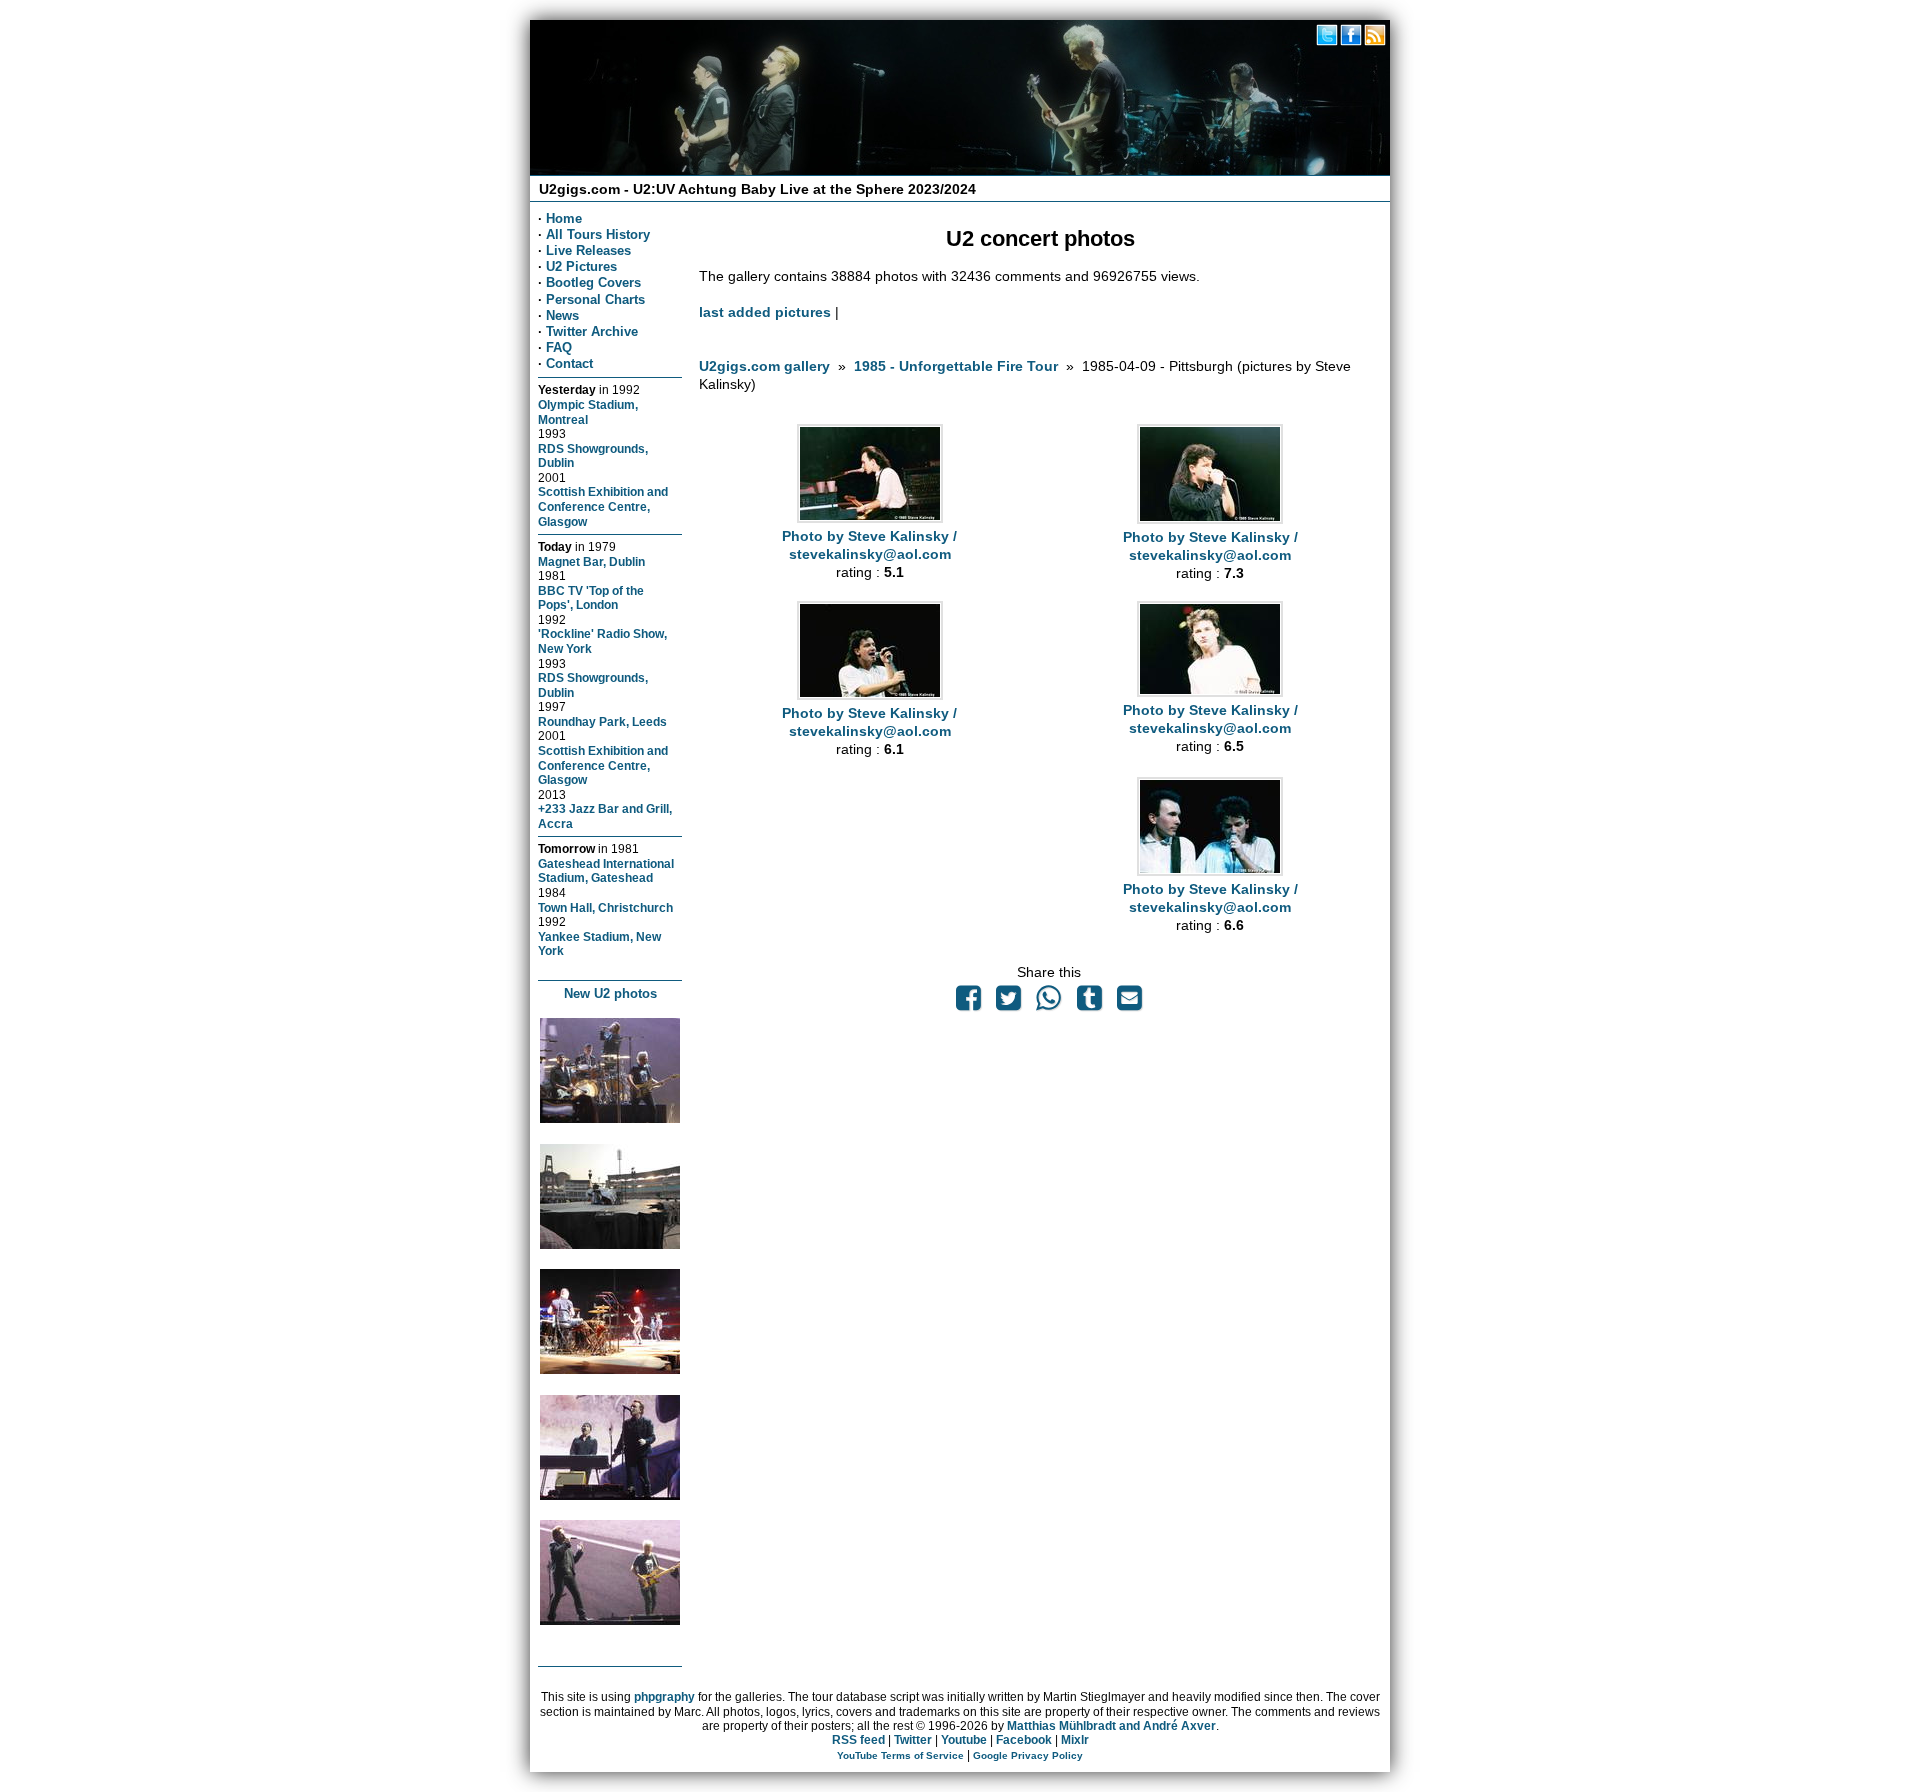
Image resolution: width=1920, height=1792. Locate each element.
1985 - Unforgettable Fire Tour (956, 366)
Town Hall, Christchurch (605, 907)
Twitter (913, 1740)
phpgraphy (664, 1697)
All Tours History (598, 234)
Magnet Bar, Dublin (591, 561)
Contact (569, 363)
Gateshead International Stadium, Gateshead (606, 871)
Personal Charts (595, 299)
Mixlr (1075, 1740)
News (562, 315)
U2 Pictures (581, 266)
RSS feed (858, 1740)
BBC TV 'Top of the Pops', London (591, 598)
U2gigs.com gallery (764, 366)
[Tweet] (1009, 1003)
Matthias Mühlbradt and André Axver (1111, 1726)
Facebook (1024, 1740)
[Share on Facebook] (968, 1003)
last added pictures (765, 312)
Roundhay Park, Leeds (602, 721)
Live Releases (588, 250)
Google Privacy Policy (1028, 1755)
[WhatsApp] (1049, 1003)
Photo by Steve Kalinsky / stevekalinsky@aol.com (869, 545)
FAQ (559, 347)
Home (564, 218)
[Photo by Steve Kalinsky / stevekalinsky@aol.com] (870, 518)
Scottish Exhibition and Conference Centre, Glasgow (603, 506)
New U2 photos (610, 993)
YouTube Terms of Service (900, 1755)
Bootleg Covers (593, 282)
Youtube (964, 1740)
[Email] (1129, 1003)
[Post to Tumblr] (1089, 1003)
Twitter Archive (592, 331)
